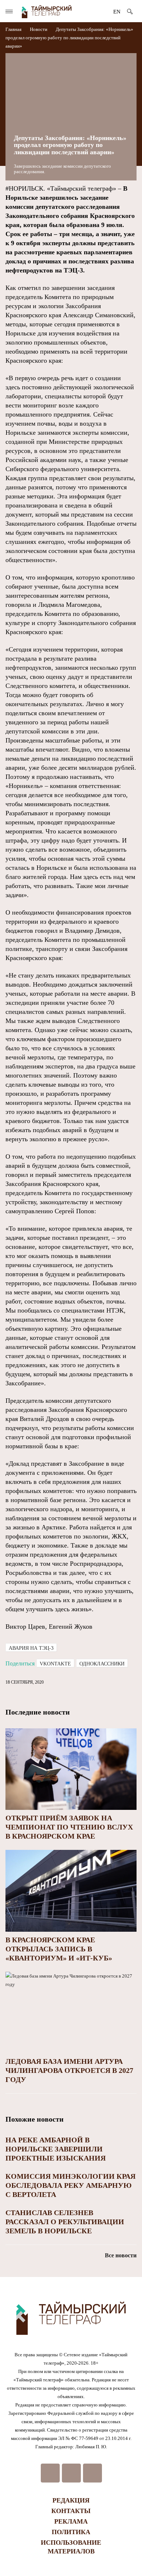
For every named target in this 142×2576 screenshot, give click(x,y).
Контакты (71, 2511)
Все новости (121, 2255)
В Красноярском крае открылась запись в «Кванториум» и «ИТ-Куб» (59, 1949)
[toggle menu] (9, 11)
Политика (71, 2532)
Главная (14, 29)
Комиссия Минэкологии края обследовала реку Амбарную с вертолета (70, 2185)
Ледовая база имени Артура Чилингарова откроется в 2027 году (69, 2070)
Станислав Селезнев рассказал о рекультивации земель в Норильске (65, 2222)
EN (117, 12)
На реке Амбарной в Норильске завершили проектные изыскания (56, 2149)
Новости (39, 29)
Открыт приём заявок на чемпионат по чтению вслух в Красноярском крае (69, 1827)
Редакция (71, 2500)
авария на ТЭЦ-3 (31, 1648)
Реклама (71, 2521)
